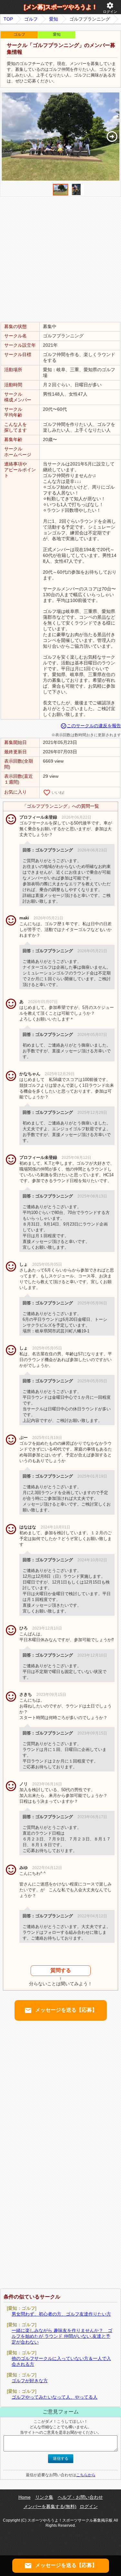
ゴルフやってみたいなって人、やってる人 (55, 2397)
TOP (8, 19)
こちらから (86, 2475)
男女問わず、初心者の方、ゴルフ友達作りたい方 (61, 2314)
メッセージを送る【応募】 (61, 2010)
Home (25, 2497)
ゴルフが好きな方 (30, 2381)
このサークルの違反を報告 (91, 726)
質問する (61, 1970)
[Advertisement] (60, 259)
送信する (61, 2458)
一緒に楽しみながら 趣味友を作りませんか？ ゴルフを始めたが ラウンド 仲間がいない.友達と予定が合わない (62, 2336)
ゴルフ (31, 19)
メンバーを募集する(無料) (50, 2506)
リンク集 (44, 2497)
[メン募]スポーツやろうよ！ (61, 7)
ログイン (110, 8)
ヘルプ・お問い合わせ (80, 2497)
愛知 (54, 19)
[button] (112, 136)
